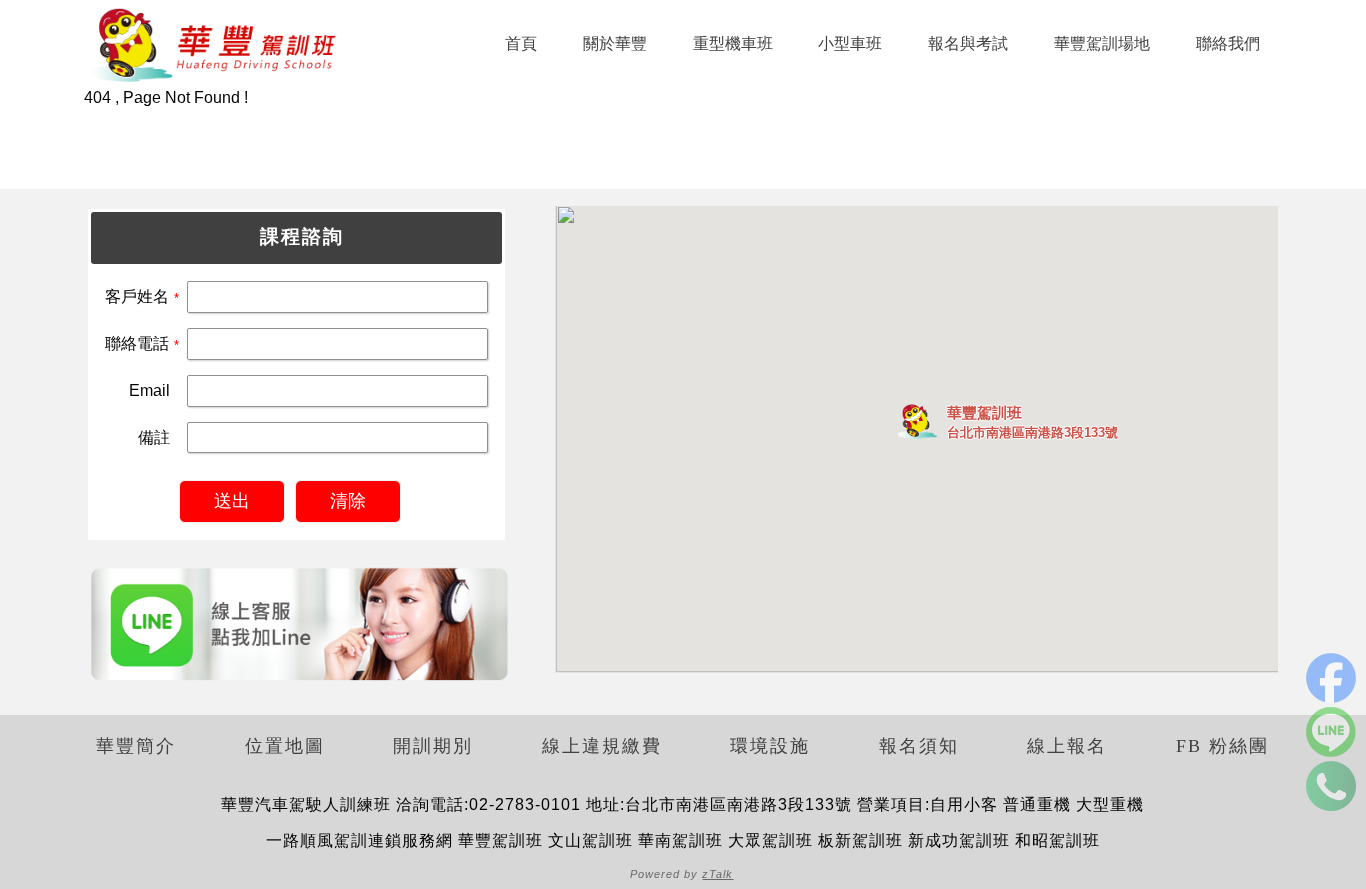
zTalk (717, 874)
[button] (917, 421)
